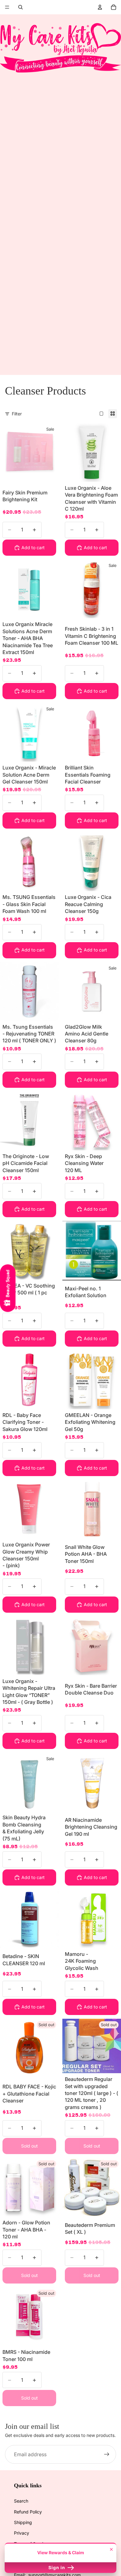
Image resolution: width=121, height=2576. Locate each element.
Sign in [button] (57, 2567)
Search (21, 2501)
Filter (17, 414)
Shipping (23, 2522)
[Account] (100, 7)
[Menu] (7, 7)
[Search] (20, 7)
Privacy (22, 2533)
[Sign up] (107, 2454)
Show (8, 1288)
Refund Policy (28, 2512)
